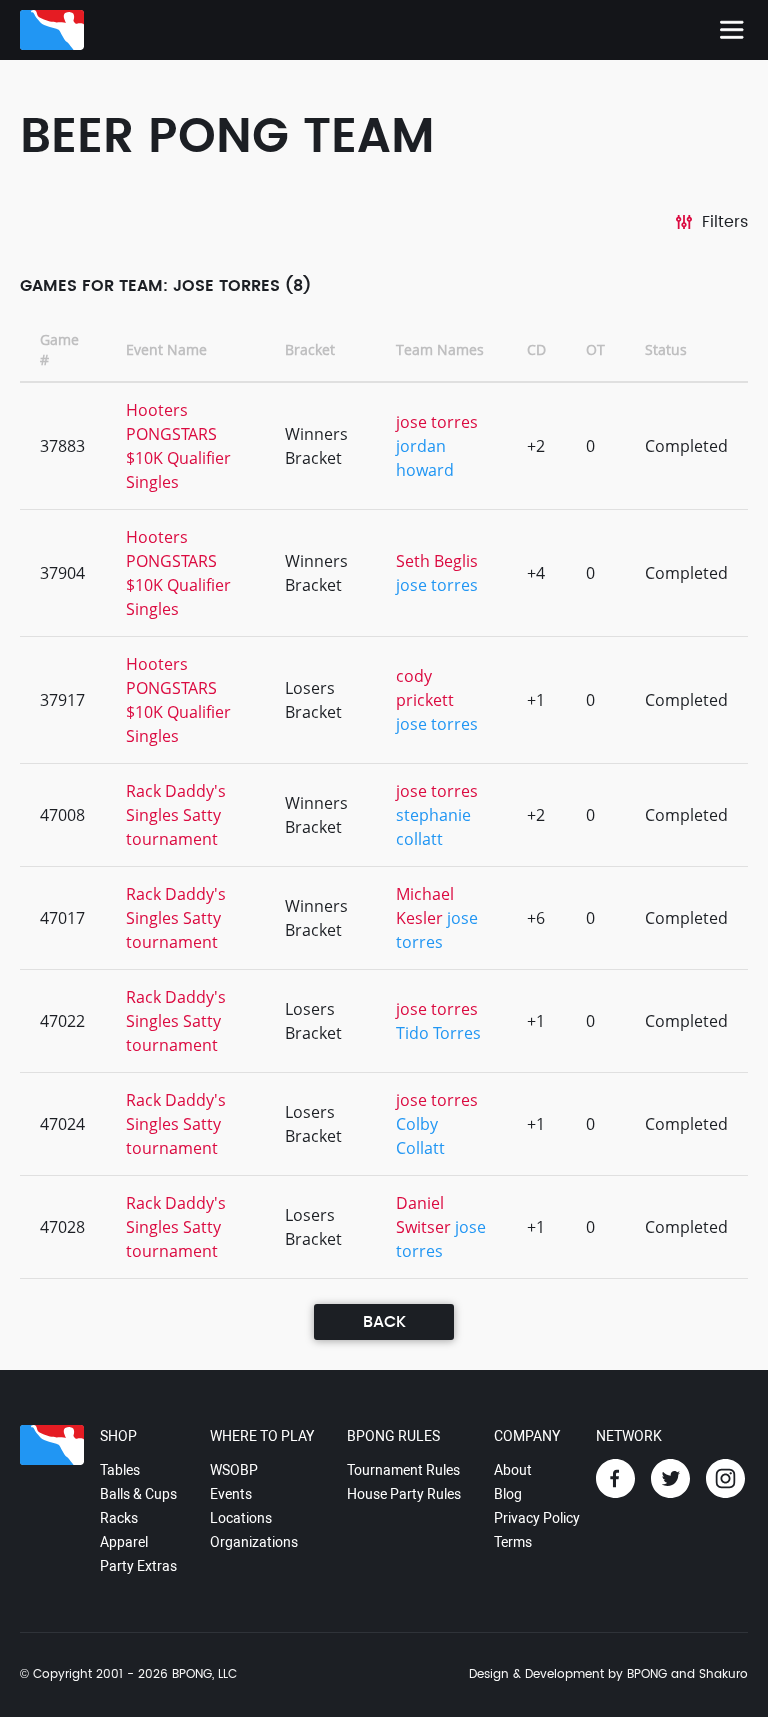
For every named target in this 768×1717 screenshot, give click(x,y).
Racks (119, 1518)
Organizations (254, 1542)
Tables (120, 1470)
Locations (241, 1518)
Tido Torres (438, 1033)
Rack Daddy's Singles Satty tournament (176, 815)
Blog (508, 1494)
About (513, 1470)
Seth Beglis (437, 561)
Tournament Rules (403, 1470)
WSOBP (234, 1470)
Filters (725, 222)
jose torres (437, 422)
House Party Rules (404, 1494)
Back (384, 1322)
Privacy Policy (537, 1518)
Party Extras (138, 1566)
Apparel (124, 1542)
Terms (513, 1542)
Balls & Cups (138, 1494)
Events (231, 1494)
